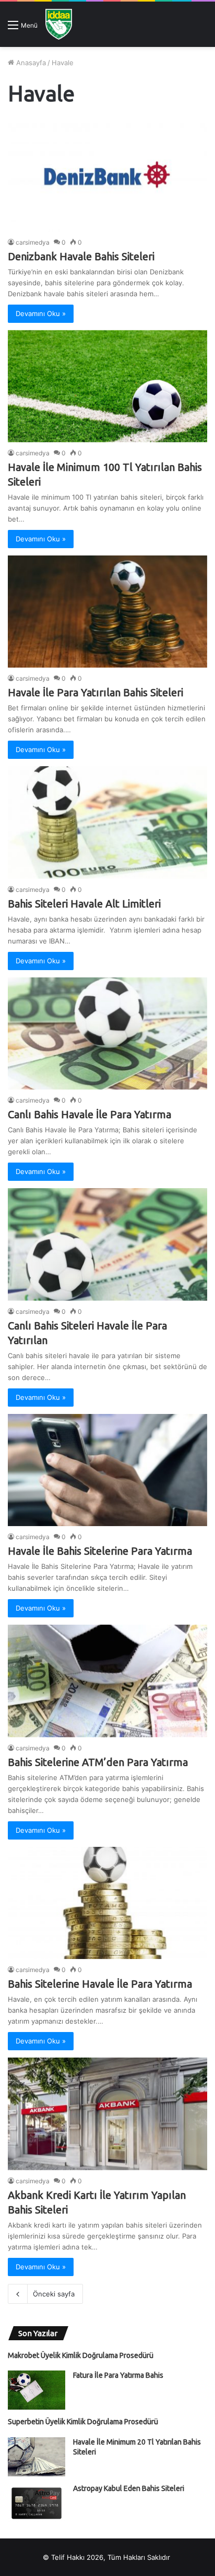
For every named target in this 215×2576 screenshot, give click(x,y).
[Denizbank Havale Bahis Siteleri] (107, 175)
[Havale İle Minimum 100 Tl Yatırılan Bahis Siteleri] (107, 386)
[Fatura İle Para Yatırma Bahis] (37, 2390)
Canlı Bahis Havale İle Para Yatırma (89, 1114)
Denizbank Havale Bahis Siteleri (81, 256)
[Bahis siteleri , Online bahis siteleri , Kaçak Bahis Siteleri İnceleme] (59, 24)
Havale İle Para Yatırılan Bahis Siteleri (95, 692)
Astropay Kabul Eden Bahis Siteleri (129, 2488)
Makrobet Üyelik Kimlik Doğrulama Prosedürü (81, 2355)
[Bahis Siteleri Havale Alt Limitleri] (107, 822)
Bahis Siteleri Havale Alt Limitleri (84, 904)
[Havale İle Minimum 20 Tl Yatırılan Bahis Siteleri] (37, 2457)
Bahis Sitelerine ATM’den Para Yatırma (98, 1762)
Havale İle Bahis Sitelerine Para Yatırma (100, 1551)
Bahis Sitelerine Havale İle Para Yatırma (100, 1984)
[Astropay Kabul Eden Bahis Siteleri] (37, 2503)
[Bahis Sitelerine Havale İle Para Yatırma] (107, 1903)
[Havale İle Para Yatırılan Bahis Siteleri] (107, 612)
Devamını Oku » (41, 313)
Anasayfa (30, 63)
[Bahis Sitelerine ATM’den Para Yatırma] (107, 1681)
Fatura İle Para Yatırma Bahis (118, 2375)
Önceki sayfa (54, 2294)
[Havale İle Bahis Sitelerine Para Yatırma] (107, 1470)
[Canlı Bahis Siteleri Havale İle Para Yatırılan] (107, 1244)
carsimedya (33, 242)
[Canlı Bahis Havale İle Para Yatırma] (107, 1033)
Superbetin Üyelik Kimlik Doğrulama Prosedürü (83, 2422)
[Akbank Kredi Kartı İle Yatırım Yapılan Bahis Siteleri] (107, 2114)
